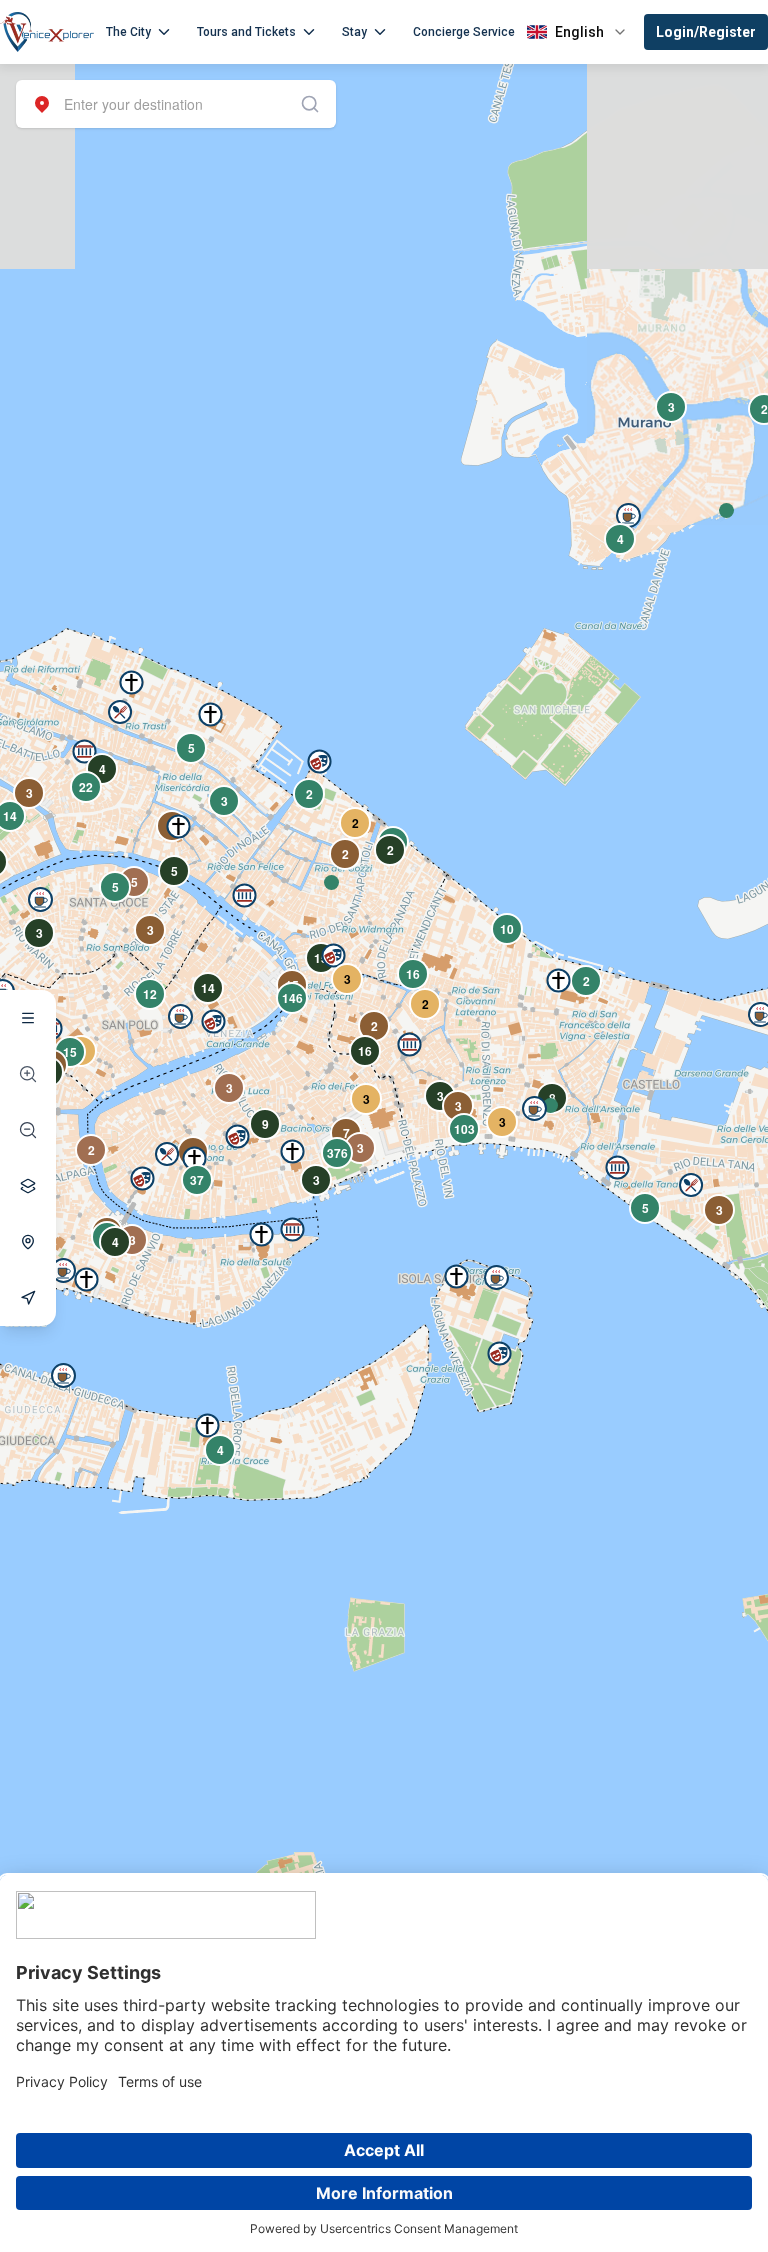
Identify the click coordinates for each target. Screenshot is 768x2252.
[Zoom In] (28, 1074)
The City (128, 32)
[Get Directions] (28, 1298)
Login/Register (706, 32)
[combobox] (176, 104)
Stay (354, 32)
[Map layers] (28, 1186)
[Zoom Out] (28, 1130)
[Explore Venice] (28, 1018)
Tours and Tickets (246, 32)
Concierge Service (464, 32)
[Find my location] (28, 1242)
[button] (331, 882)
